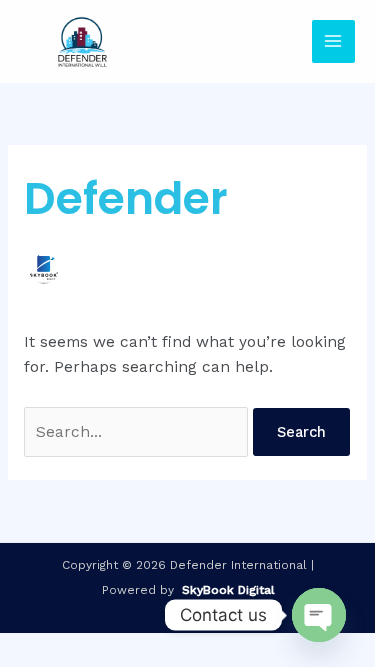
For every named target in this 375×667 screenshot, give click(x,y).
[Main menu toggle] (333, 41)
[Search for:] (138, 432)
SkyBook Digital (228, 590)
